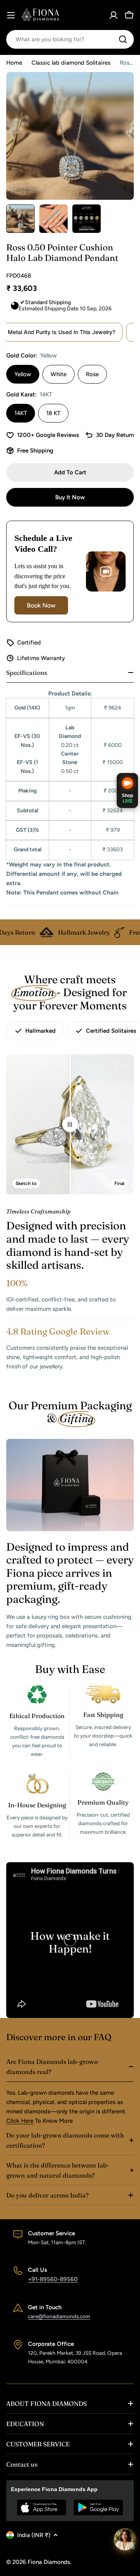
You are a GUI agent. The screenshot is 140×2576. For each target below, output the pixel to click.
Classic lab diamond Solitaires (71, 63)
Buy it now (70, 497)
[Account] (114, 15)
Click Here (20, 2121)
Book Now (41, 605)
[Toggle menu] (11, 15)
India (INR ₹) (34, 2535)
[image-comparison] (70, 1124)
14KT (21, 413)
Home (14, 63)
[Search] (123, 39)
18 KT (53, 413)
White (59, 374)
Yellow (23, 374)
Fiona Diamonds (49, 2562)
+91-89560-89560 (53, 2279)
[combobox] (70, 39)
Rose (92, 374)
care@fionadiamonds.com (59, 2316)
